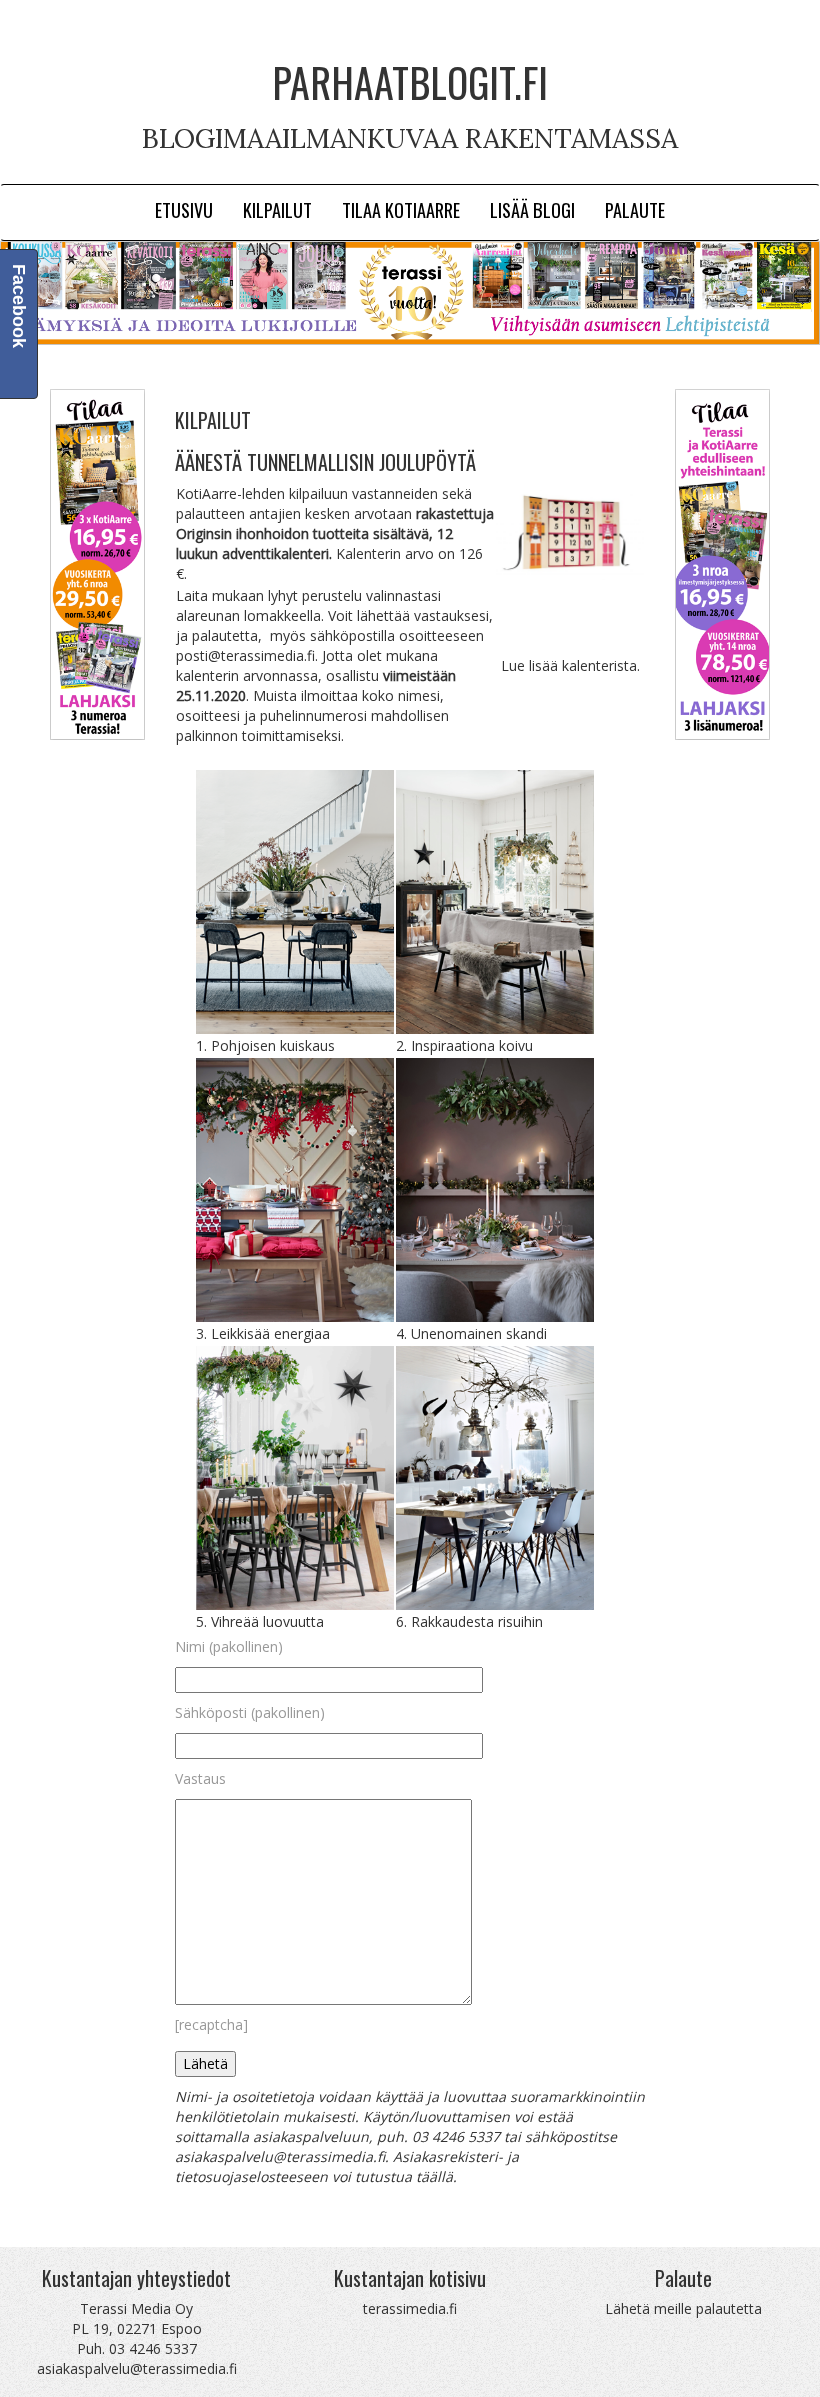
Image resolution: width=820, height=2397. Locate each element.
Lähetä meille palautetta (683, 2308)
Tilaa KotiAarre (401, 209)
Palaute (635, 209)
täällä (434, 2176)
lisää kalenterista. (584, 665)
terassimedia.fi (410, 2308)
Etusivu (184, 209)
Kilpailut (277, 209)
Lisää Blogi (532, 209)
